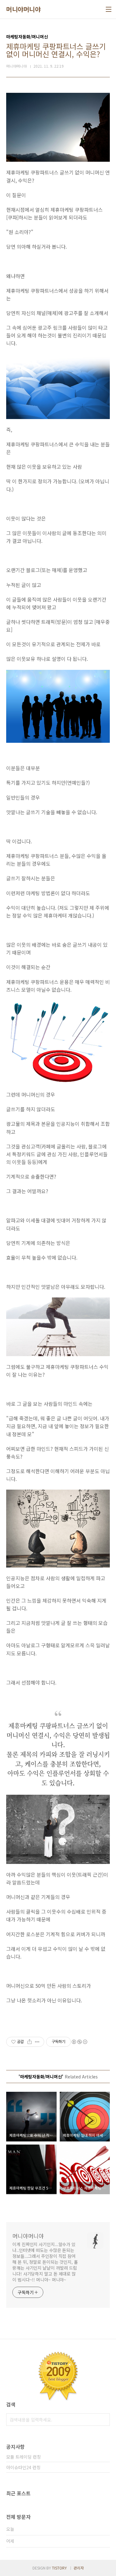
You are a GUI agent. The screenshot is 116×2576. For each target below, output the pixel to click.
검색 (104, 2420)
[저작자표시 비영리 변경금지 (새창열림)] (79, 2042)
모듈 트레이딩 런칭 (24, 2457)
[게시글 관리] (37, 2042)
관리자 (79, 2568)
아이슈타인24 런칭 (23, 2467)
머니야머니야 (23, 9)
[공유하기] (30, 2042)
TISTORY (59, 2568)
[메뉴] (109, 9)
